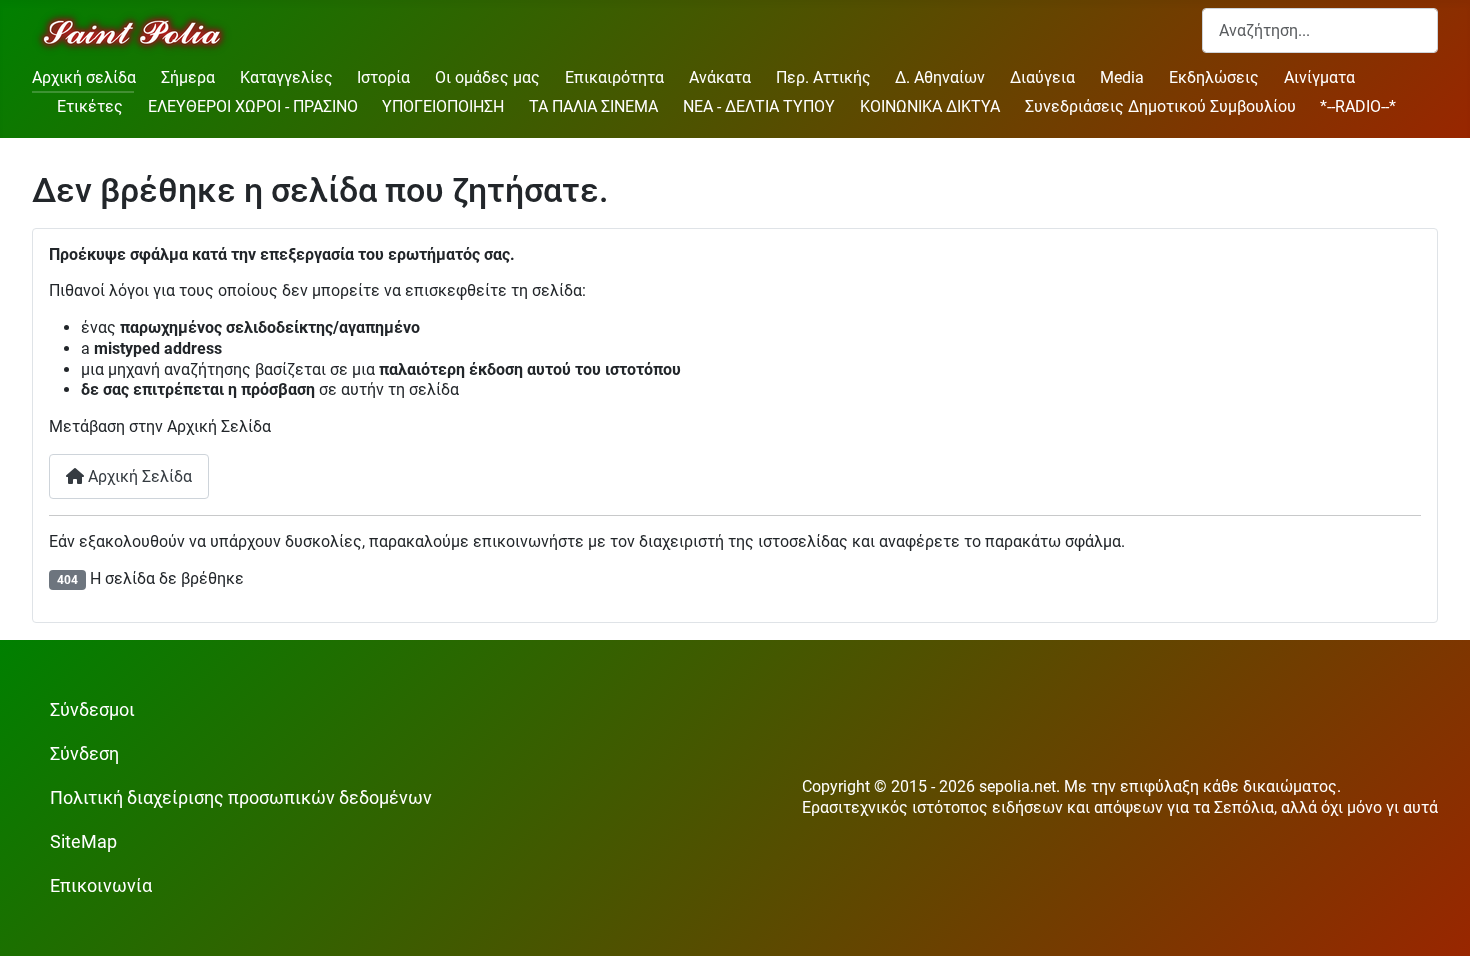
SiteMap (83, 842)
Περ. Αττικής (823, 77)
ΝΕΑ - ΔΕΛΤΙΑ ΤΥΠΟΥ (759, 106)
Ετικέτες (90, 106)
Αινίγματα (1319, 77)
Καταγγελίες (286, 77)
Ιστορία (383, 77)
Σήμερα (188, 77)
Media (1122, 77)
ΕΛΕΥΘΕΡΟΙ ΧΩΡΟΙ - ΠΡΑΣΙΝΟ (253, 106)
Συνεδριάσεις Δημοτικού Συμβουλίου (1160, 106)
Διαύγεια (1042, 77)
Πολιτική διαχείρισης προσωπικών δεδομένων (241, 798)
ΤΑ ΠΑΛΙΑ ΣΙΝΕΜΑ (593, 106)
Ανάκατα (720, 77)
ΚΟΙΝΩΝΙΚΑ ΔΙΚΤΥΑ (930, 106)
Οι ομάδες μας (487, 77)
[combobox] (1320, 30)
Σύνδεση (84, 754)
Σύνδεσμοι (92, 710)
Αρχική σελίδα (84, 77)
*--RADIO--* (1358, 106)
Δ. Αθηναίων (940, 77)
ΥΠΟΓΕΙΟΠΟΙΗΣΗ (443, 106)
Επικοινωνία (101, 886)
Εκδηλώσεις (1214, 77)
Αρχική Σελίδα (138, 476)
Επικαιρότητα (614, 77)
